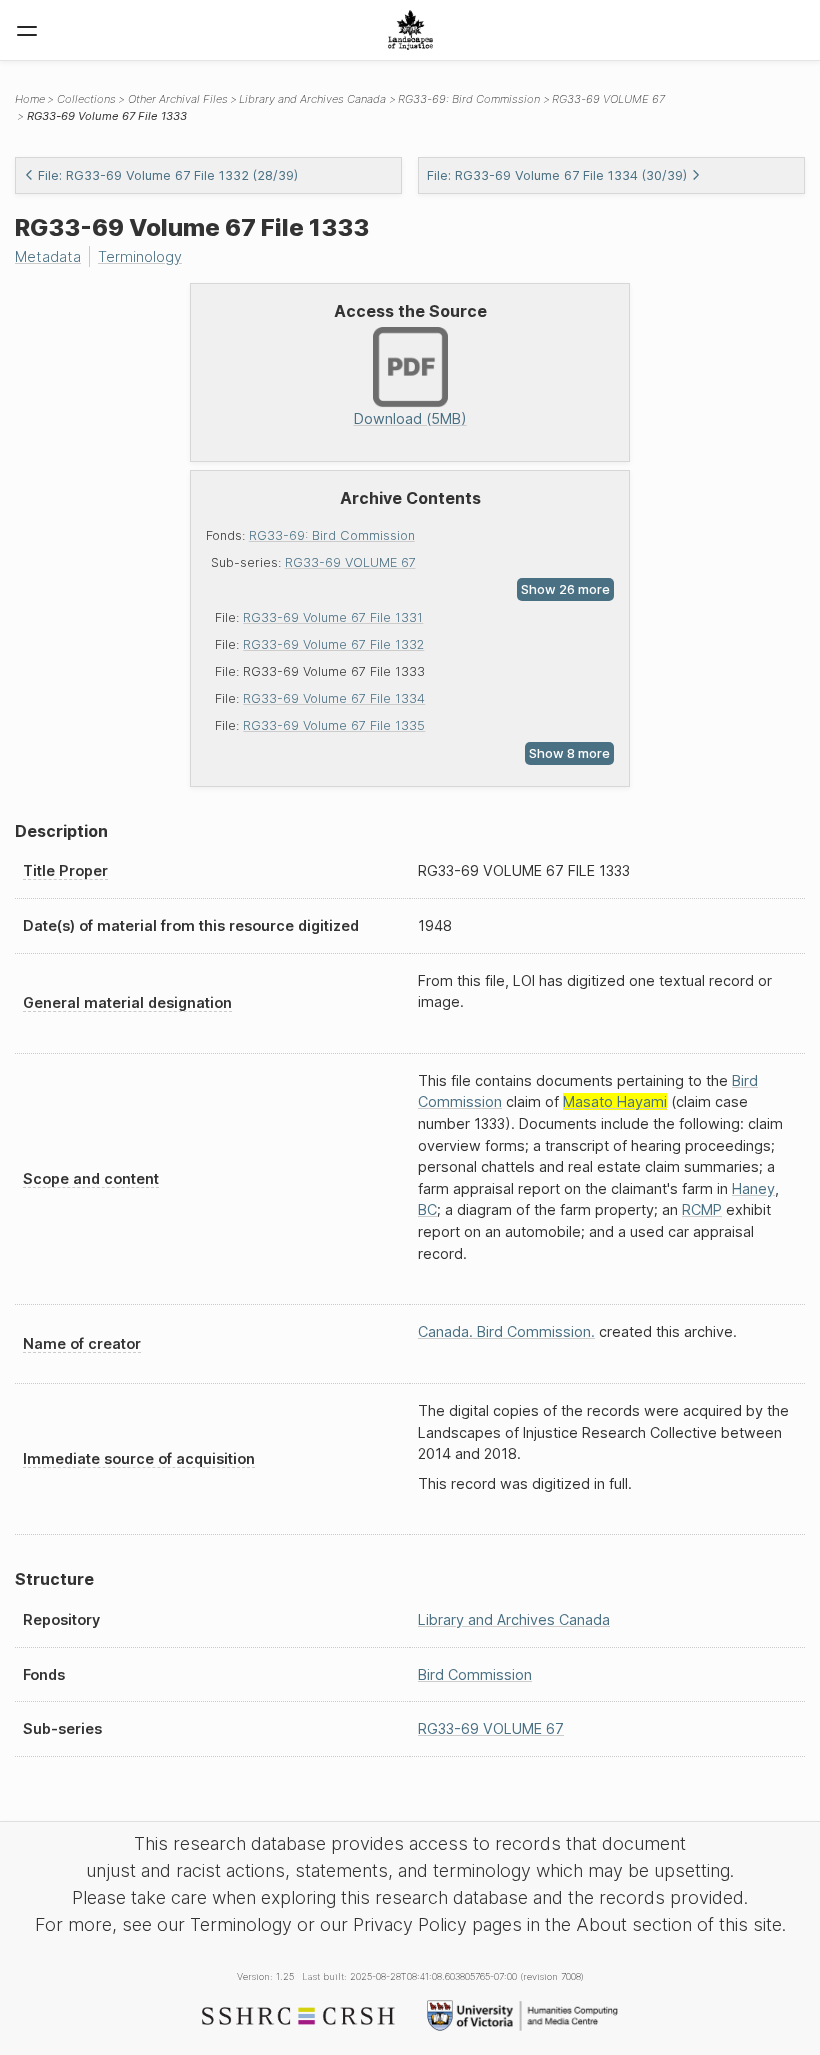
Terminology (140, 256)
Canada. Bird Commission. (506, 1331)
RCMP (702, 1209)
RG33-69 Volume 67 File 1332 (333, 644)
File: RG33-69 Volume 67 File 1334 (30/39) (557, 175)
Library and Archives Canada (312, 99)
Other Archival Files (178, 99)
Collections (86, 99)
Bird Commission (475, 1674)
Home (30, 99)
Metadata (48, 256)
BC (427, 1209)
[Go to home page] (410, 30)
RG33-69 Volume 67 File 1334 (334, 698)
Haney (753, 1188)
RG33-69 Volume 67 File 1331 (333, 617)
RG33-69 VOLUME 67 (350, 562)
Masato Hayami (615, 1101)
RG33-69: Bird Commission (332, 535)
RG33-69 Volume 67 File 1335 (334, 725)
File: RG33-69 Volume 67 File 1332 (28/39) (168, 175)
